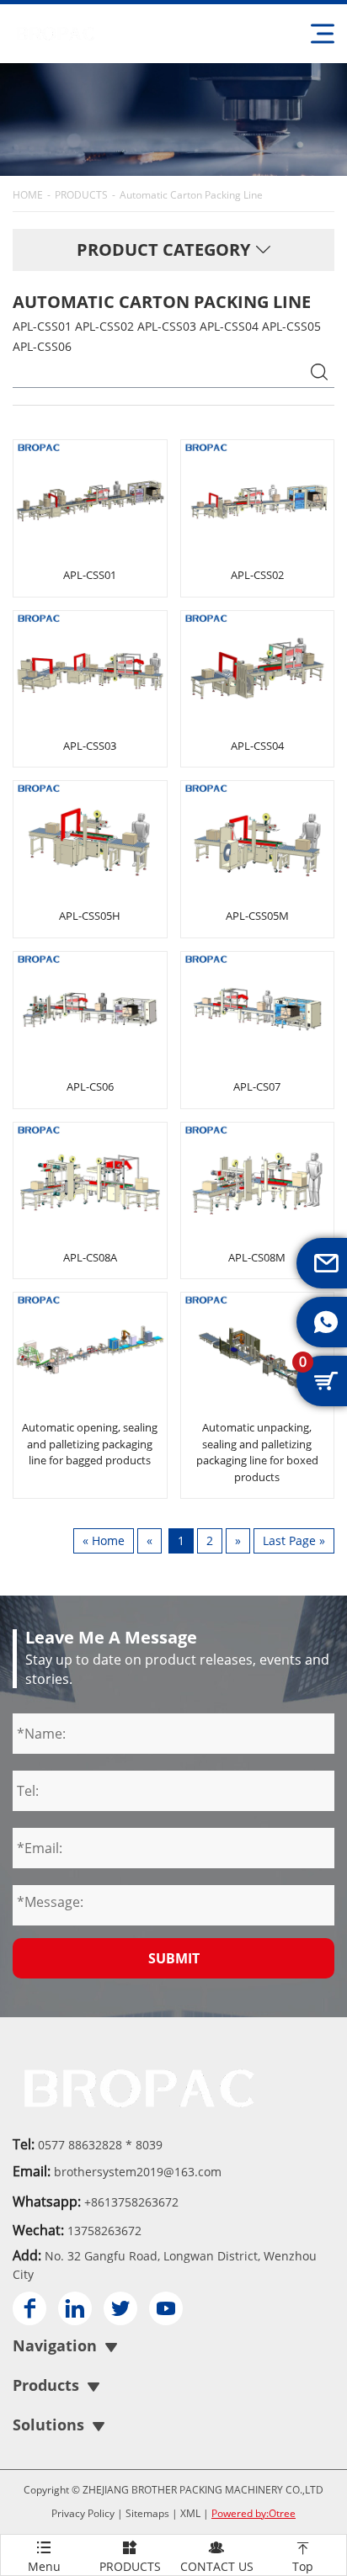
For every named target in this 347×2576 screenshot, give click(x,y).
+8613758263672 (131, 2202)
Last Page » (294, 1540)
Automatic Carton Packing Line (191, 195)
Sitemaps (147, 2513)
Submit (174, 1958)
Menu (44, 2557)
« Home (104, 1540)
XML (190, 2513)
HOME (28, 195)
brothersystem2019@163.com (138, 2172)
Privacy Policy (83, 2513)
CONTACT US (217, 2557)
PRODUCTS (81, 195)
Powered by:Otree (254, 2513)
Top (303, 2557)
